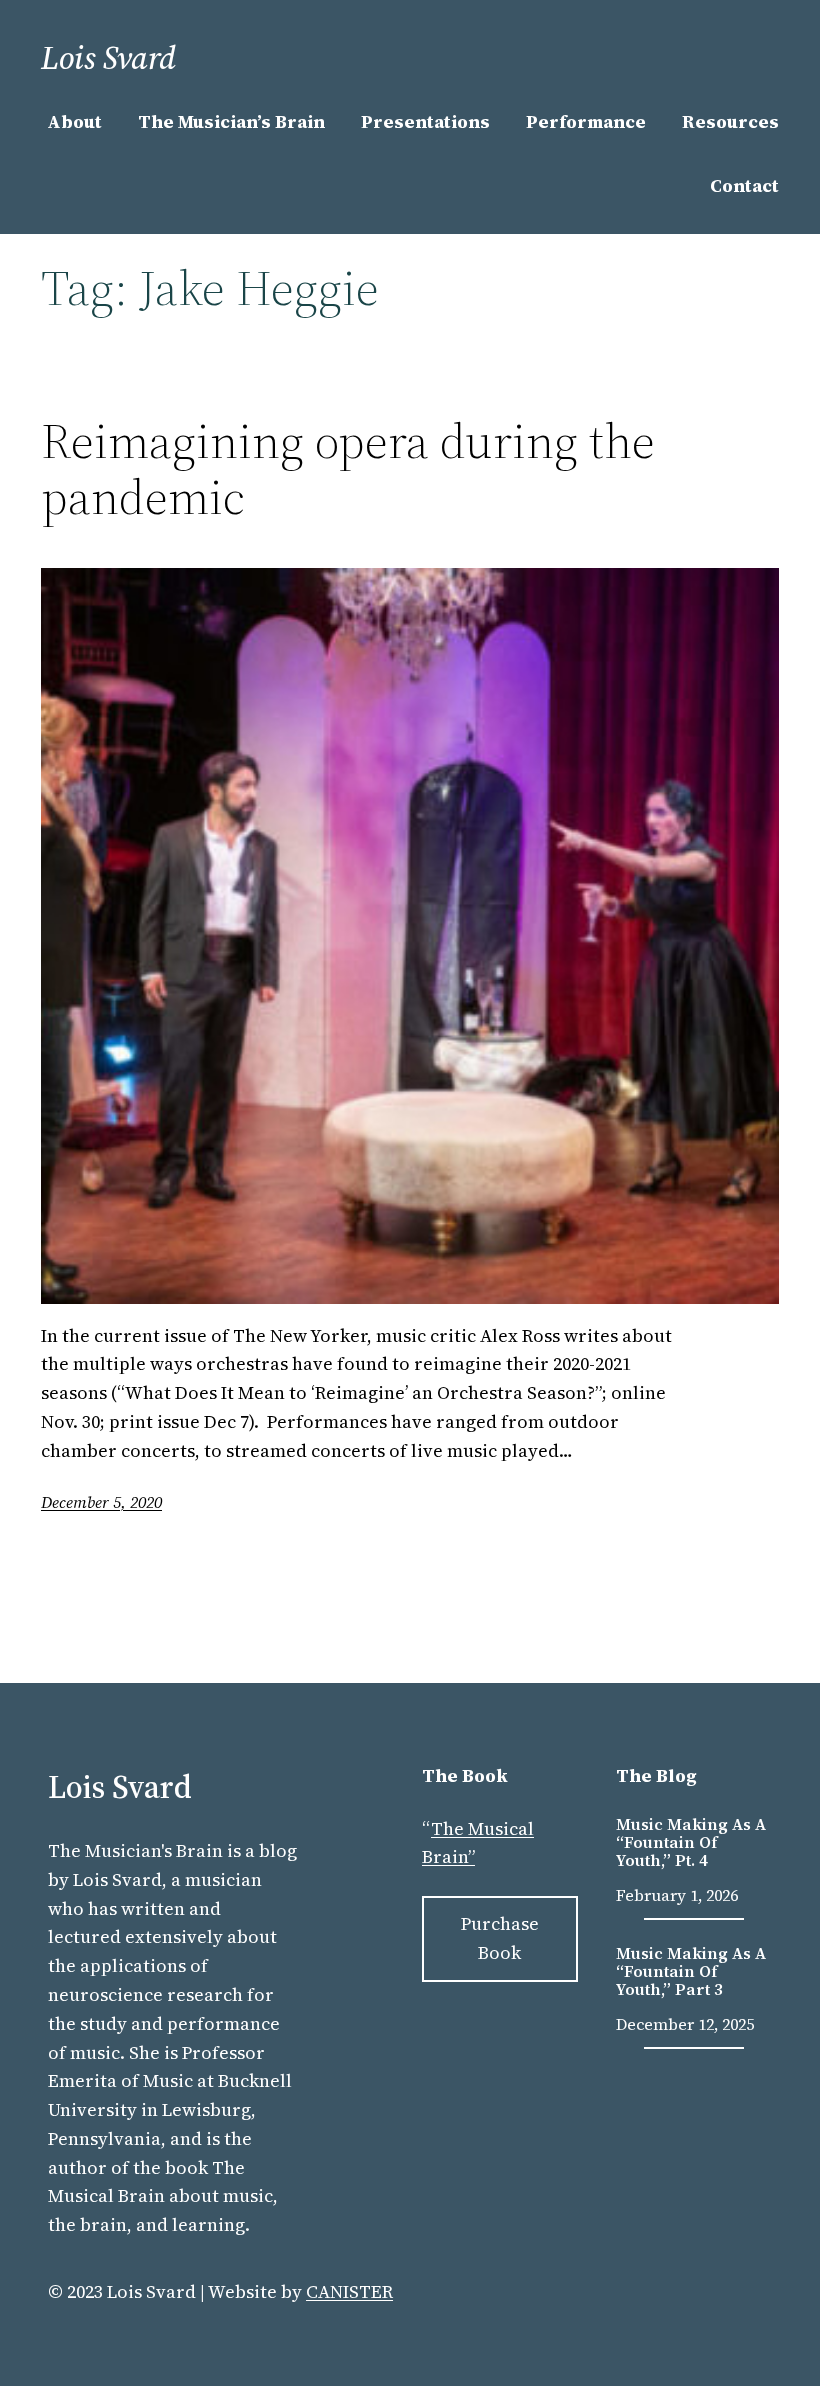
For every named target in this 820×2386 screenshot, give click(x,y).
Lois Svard (108, 58)
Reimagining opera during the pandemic (348, 469)
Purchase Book (500, 1938)
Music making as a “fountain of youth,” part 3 (691, 1971)
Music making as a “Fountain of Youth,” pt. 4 (691, 1842)
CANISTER (349, 2291)
